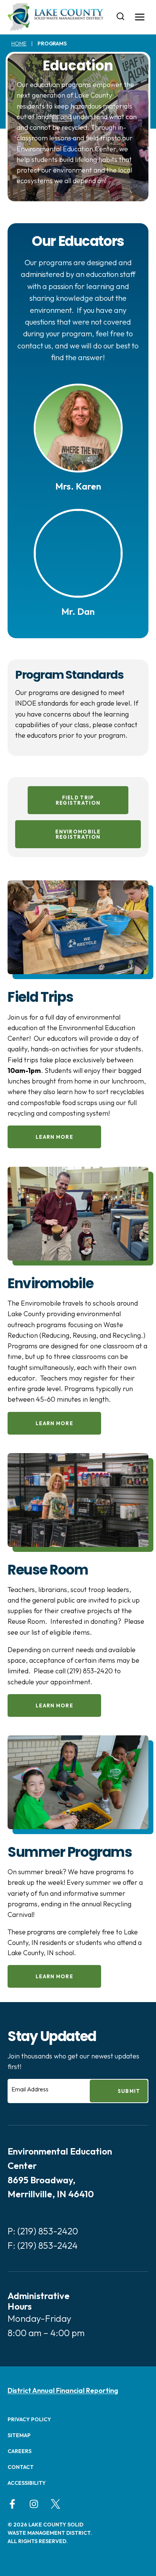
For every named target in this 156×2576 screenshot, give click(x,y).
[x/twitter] (55, 2504)
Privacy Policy (29, 2419)
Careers (19, 2451)
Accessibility (27, 2483)
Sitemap (19, 2435)
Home (19, 44)
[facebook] (12, 2504)
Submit (129, 2091)
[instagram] (34, 2504)
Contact (21, 2467)
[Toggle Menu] (140, 17)
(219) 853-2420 (48, 2231)
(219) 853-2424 (48, 2245)
